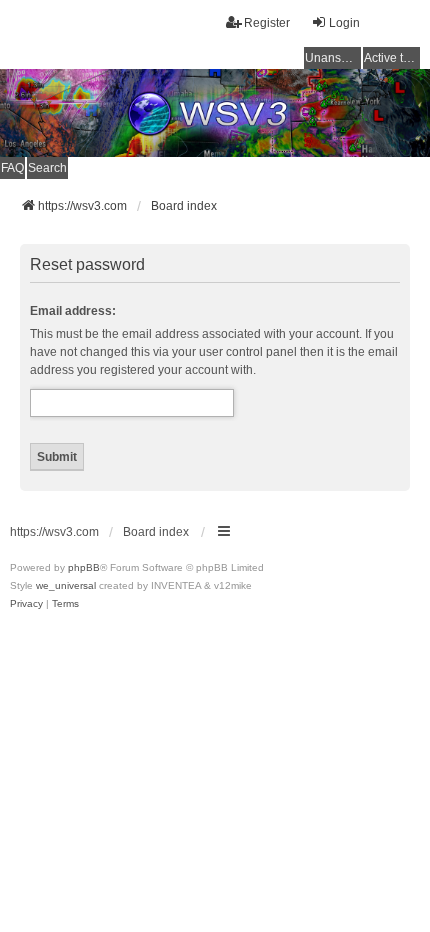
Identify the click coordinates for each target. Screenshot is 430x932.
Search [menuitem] (47, 168)
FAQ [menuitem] (12, 168)
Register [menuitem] (267, 23)
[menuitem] (26, 604)
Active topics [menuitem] (392, 58)
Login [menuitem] (344, 23)
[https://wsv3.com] (215, 112)
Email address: (73, 311)
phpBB (84, 567)
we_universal (66, 585)
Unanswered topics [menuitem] (333, 58)
